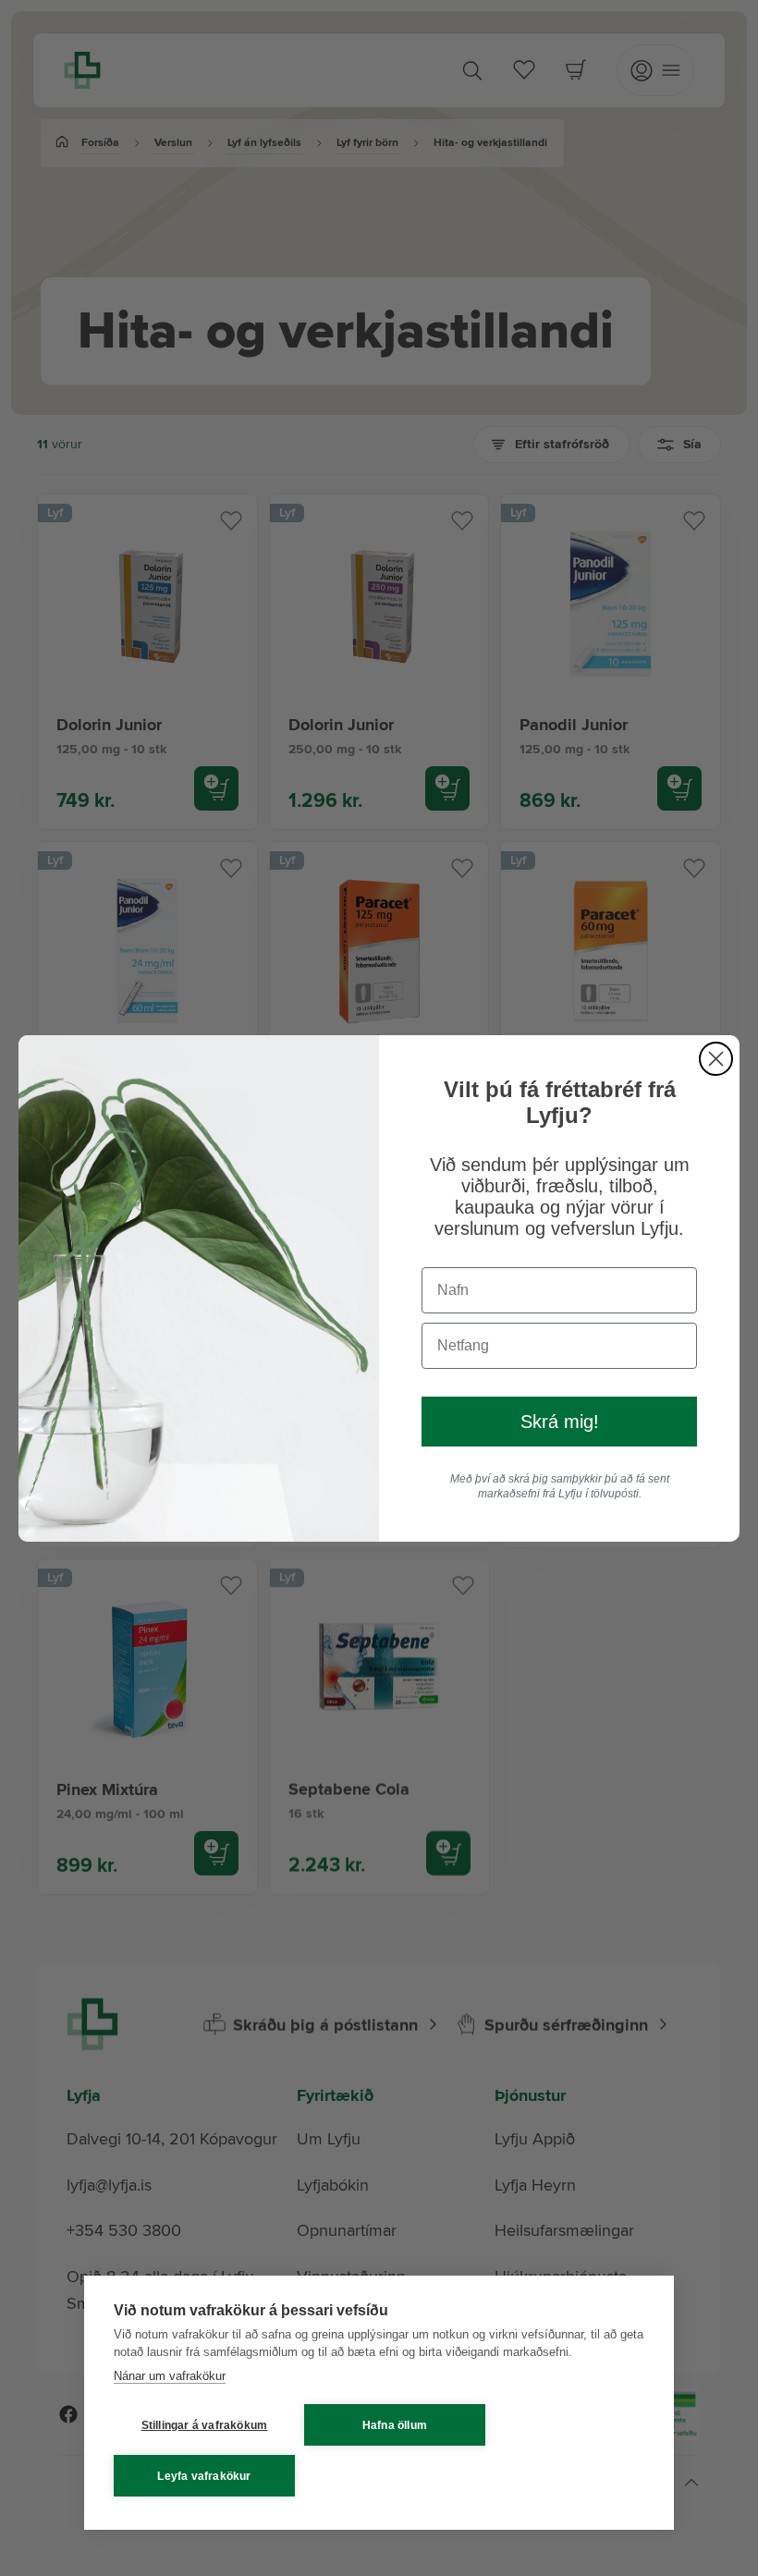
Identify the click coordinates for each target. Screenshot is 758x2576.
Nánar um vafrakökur (170, 2376)
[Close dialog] (716, 1059)
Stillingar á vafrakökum (205, 2425)
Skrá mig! (560, 1422)
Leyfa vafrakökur (204, 2476)
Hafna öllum (395, 2425)
